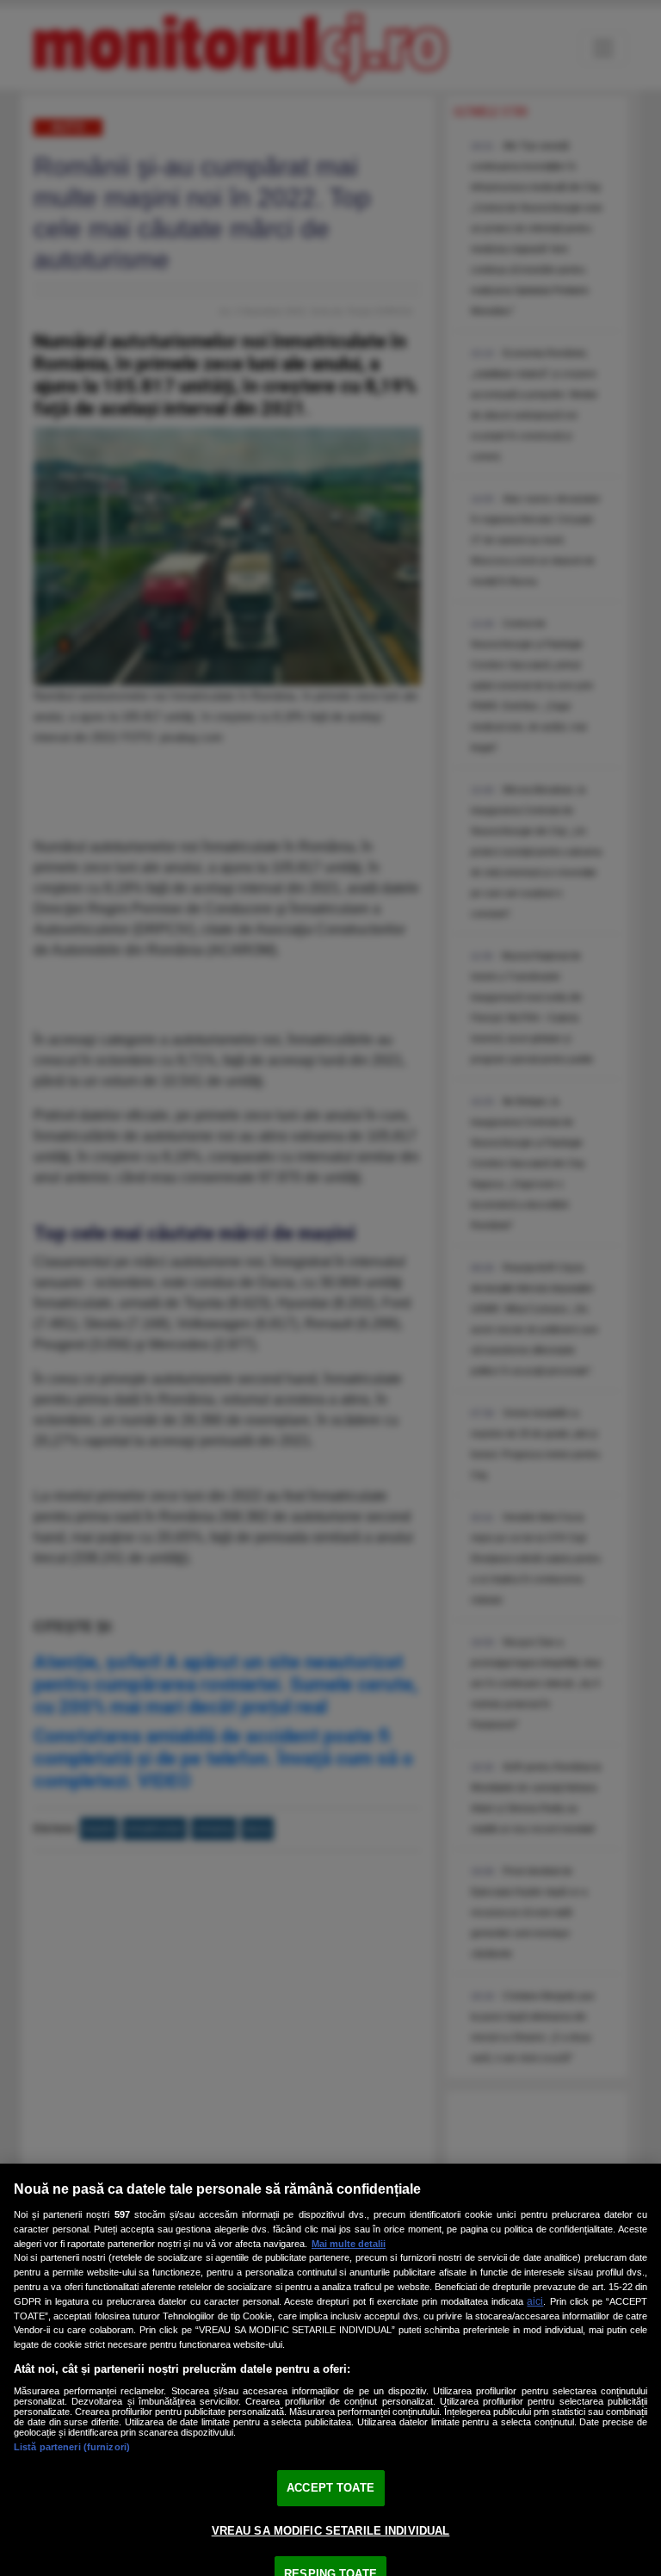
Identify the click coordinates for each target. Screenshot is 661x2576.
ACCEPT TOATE (330, 2488)
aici (535, 2301)
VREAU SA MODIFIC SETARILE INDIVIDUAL (331, 2531)
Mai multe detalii (349, 2244)
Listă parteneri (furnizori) (72, 2447)
